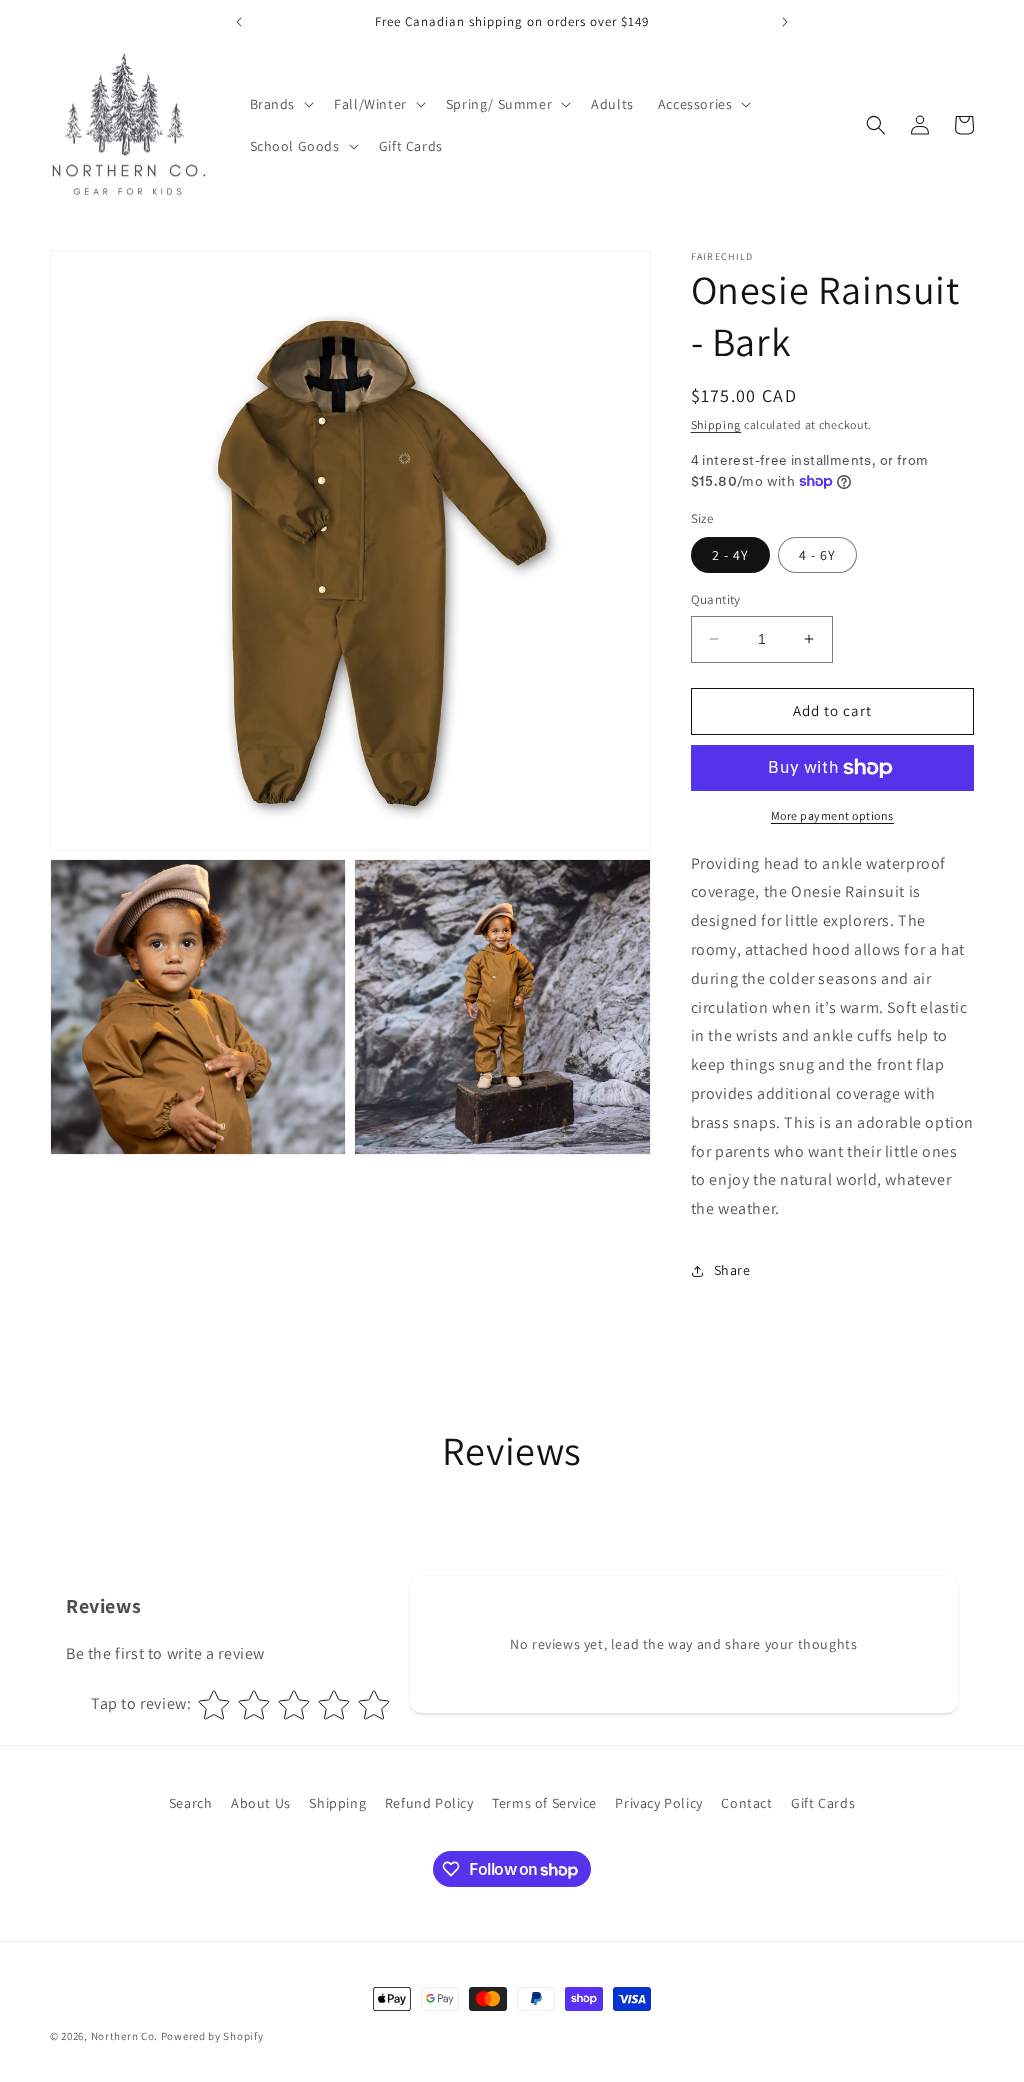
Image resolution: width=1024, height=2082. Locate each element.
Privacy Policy (658, 1803)
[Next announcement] (785, 22)
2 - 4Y (730, 555)
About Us (261, 1803)
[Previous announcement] (239, 22)
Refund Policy (429, 1803)
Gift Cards (823, 1803)
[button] (280, 104)
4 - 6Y (817, 555)
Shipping (716, 424)
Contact (746, 1803)
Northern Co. (124, 2036)
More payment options (832, 815)
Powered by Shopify (212, 2036)
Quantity (716, 599)
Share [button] (732, 1270)
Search (191, 1803)
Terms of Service (544, 1803)
